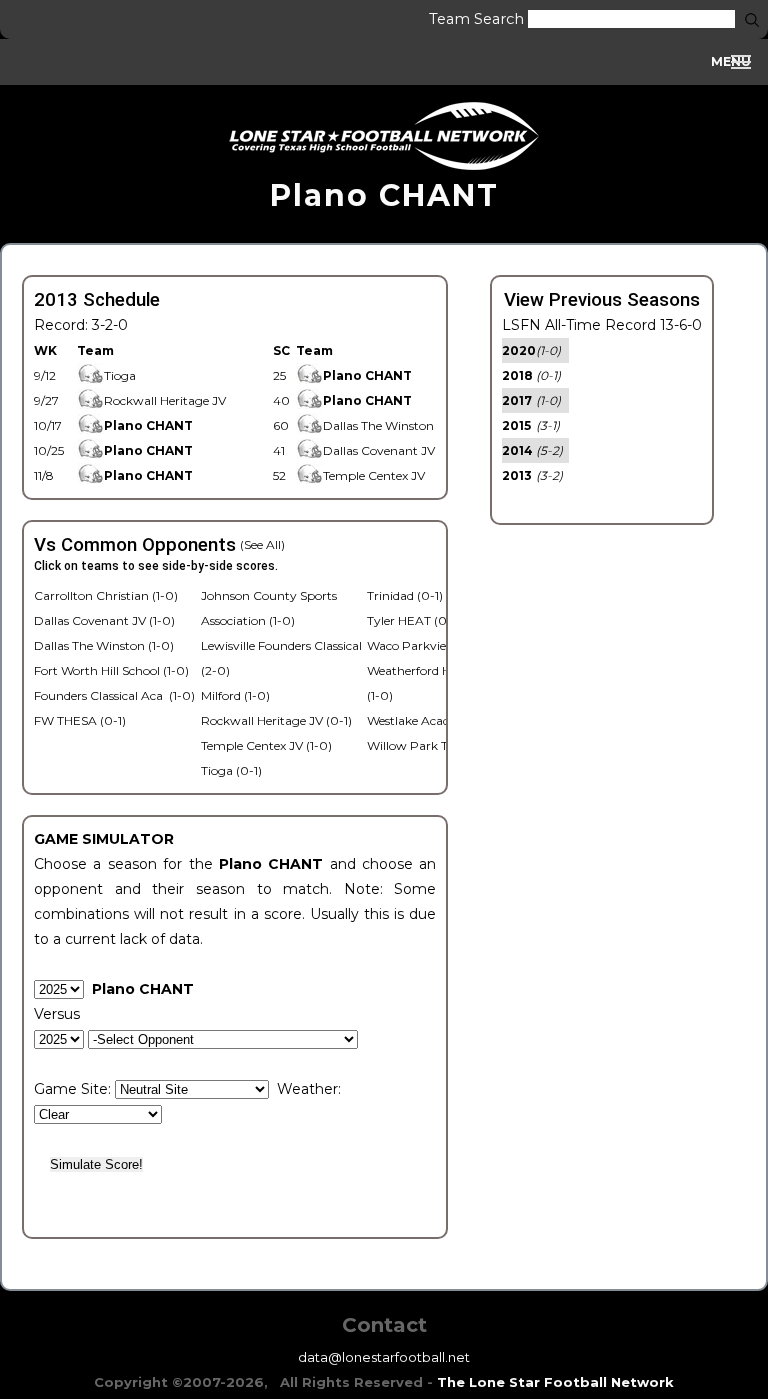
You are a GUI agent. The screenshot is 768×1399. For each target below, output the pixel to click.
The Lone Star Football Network (555, 1382)
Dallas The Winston (378, 425)
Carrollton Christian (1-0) (106, 595)
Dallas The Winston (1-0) (104, 645)
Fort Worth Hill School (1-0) (111, 670)
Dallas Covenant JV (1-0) (104, 620)
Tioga (120, 375)
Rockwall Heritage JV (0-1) (276, 720)
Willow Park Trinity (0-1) (437, 745)
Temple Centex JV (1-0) (266, 745)
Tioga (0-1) (231, 770)
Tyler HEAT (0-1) (413, 620)
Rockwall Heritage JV (165, 400)
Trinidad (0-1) (405, 595)
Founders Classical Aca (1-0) (114, 695)
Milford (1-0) (235, 695)
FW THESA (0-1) (80, 720)
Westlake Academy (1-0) (436, 720)
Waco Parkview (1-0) (426, 645)
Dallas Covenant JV (379, 450)
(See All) (262, 544)
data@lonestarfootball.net (384, 1357)
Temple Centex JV (374, 475)
